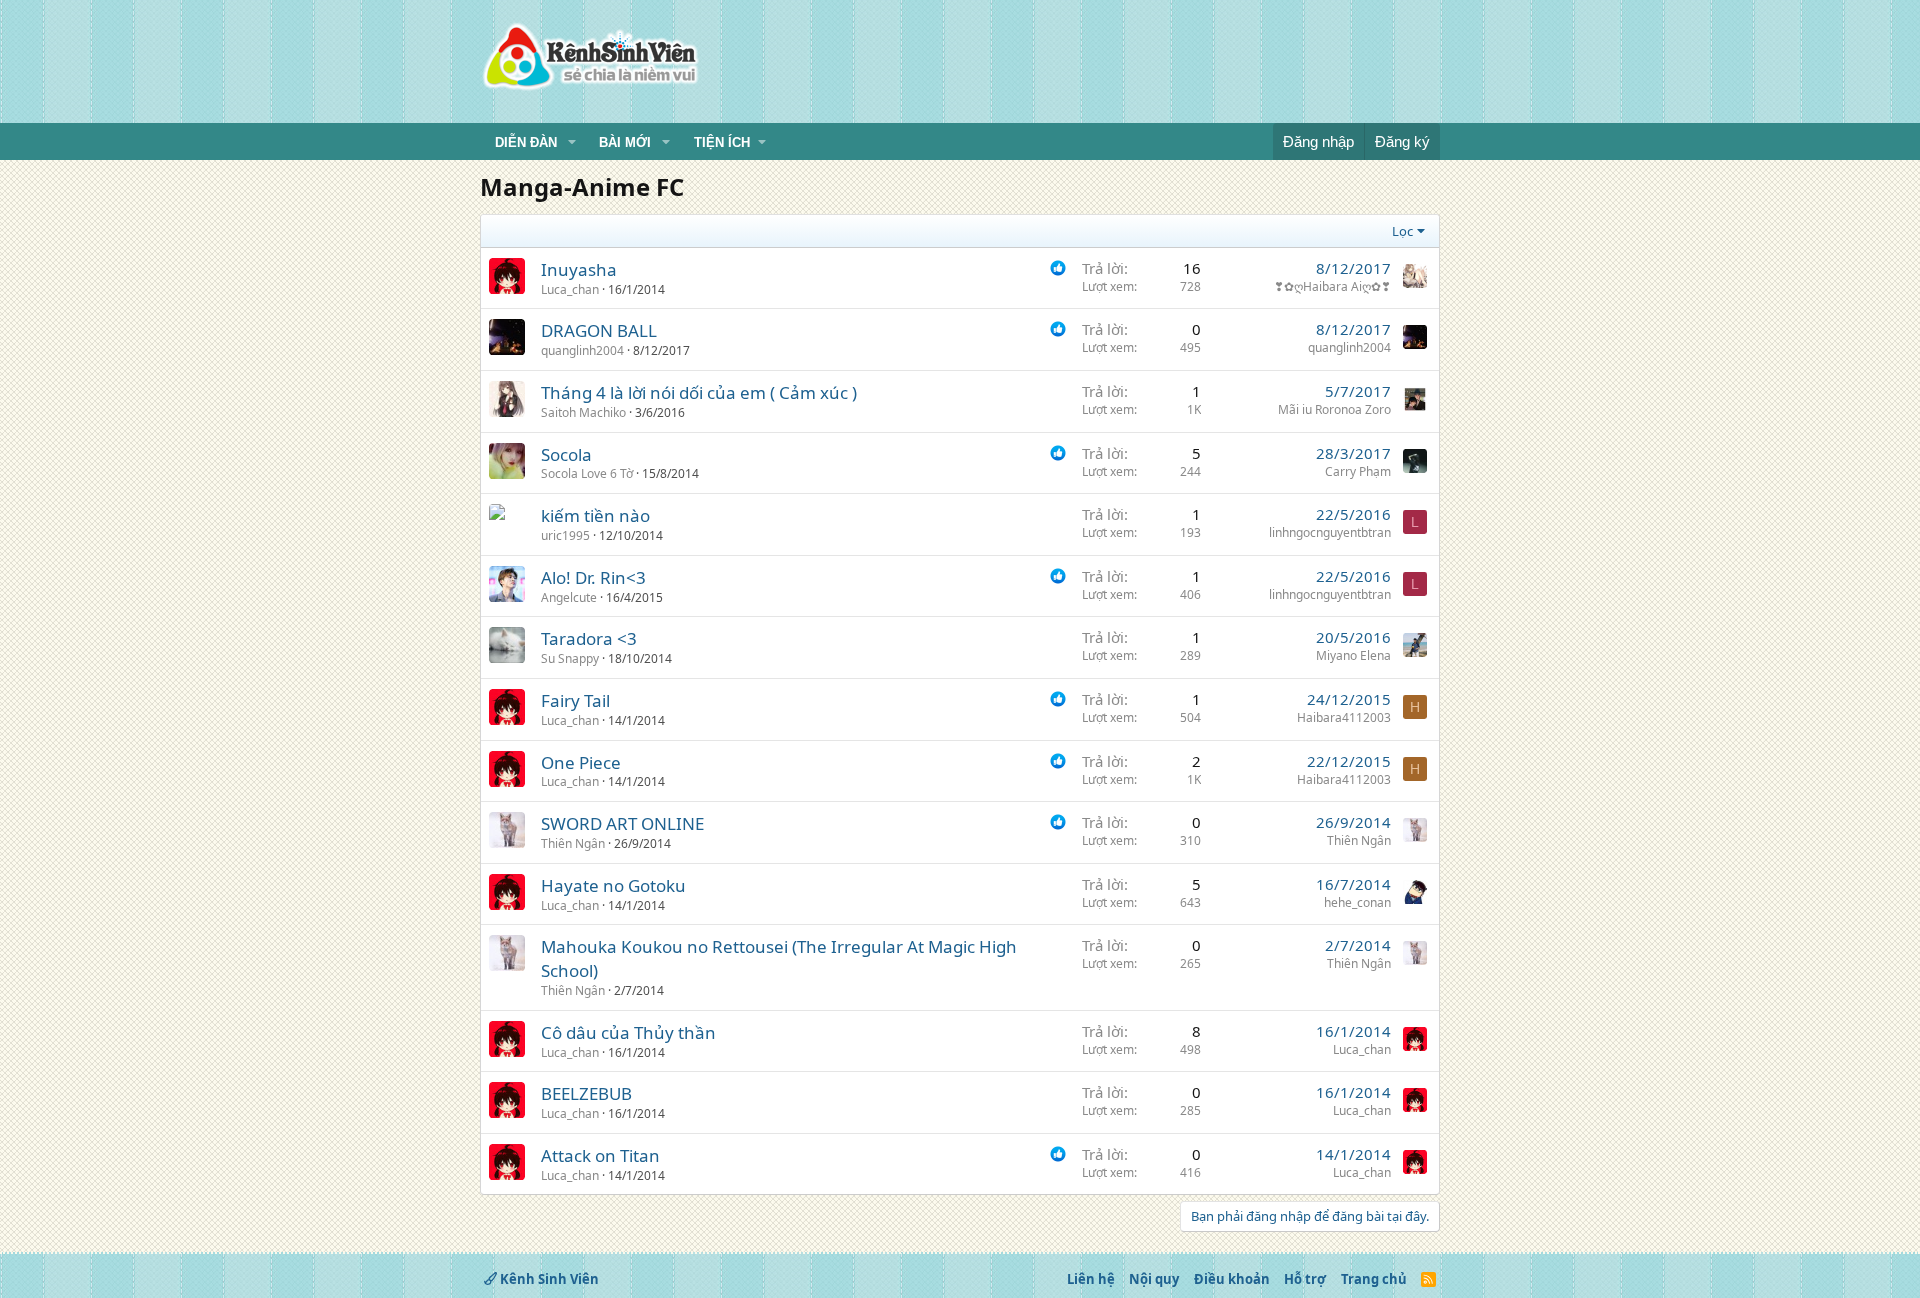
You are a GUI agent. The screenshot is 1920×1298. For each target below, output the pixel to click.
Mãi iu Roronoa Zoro (1334, 409)
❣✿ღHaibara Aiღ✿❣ (1332, 286)
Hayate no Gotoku (613, 885)
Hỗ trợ (1305, 1279)
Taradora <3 (589, 638)
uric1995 (565, 535)
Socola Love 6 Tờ (587, 473)
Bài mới (625, 142)
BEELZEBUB (586, 1093)
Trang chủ (1374, 1279)
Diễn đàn (526, 142)
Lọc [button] (1402, 231)
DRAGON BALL (599, 330)
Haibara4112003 (1344, 717)
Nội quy (1154, 1279)
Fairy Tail (575, 700)
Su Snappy (570, 658)
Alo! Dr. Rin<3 (593, 577)
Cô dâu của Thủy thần (628, 1032)
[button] (572, 143)
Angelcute (569, 597)
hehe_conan (1357, 902)
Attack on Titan (600, 1155)
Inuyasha (579, 269)
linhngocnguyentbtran (1330, 532)
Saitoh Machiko (583, 412)
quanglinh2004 (582, 350)
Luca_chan (570, 289)
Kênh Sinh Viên (548, 1279)
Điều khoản (1232, 1279)
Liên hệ (1091, 1279)
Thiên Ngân (573, 843)
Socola (566, 454)
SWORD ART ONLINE (622, 823)
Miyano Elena (1353, 655)
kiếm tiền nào (595, 515)
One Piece (581, 762)
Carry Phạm (1358, 471)
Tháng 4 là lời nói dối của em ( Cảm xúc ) (699, 392)
